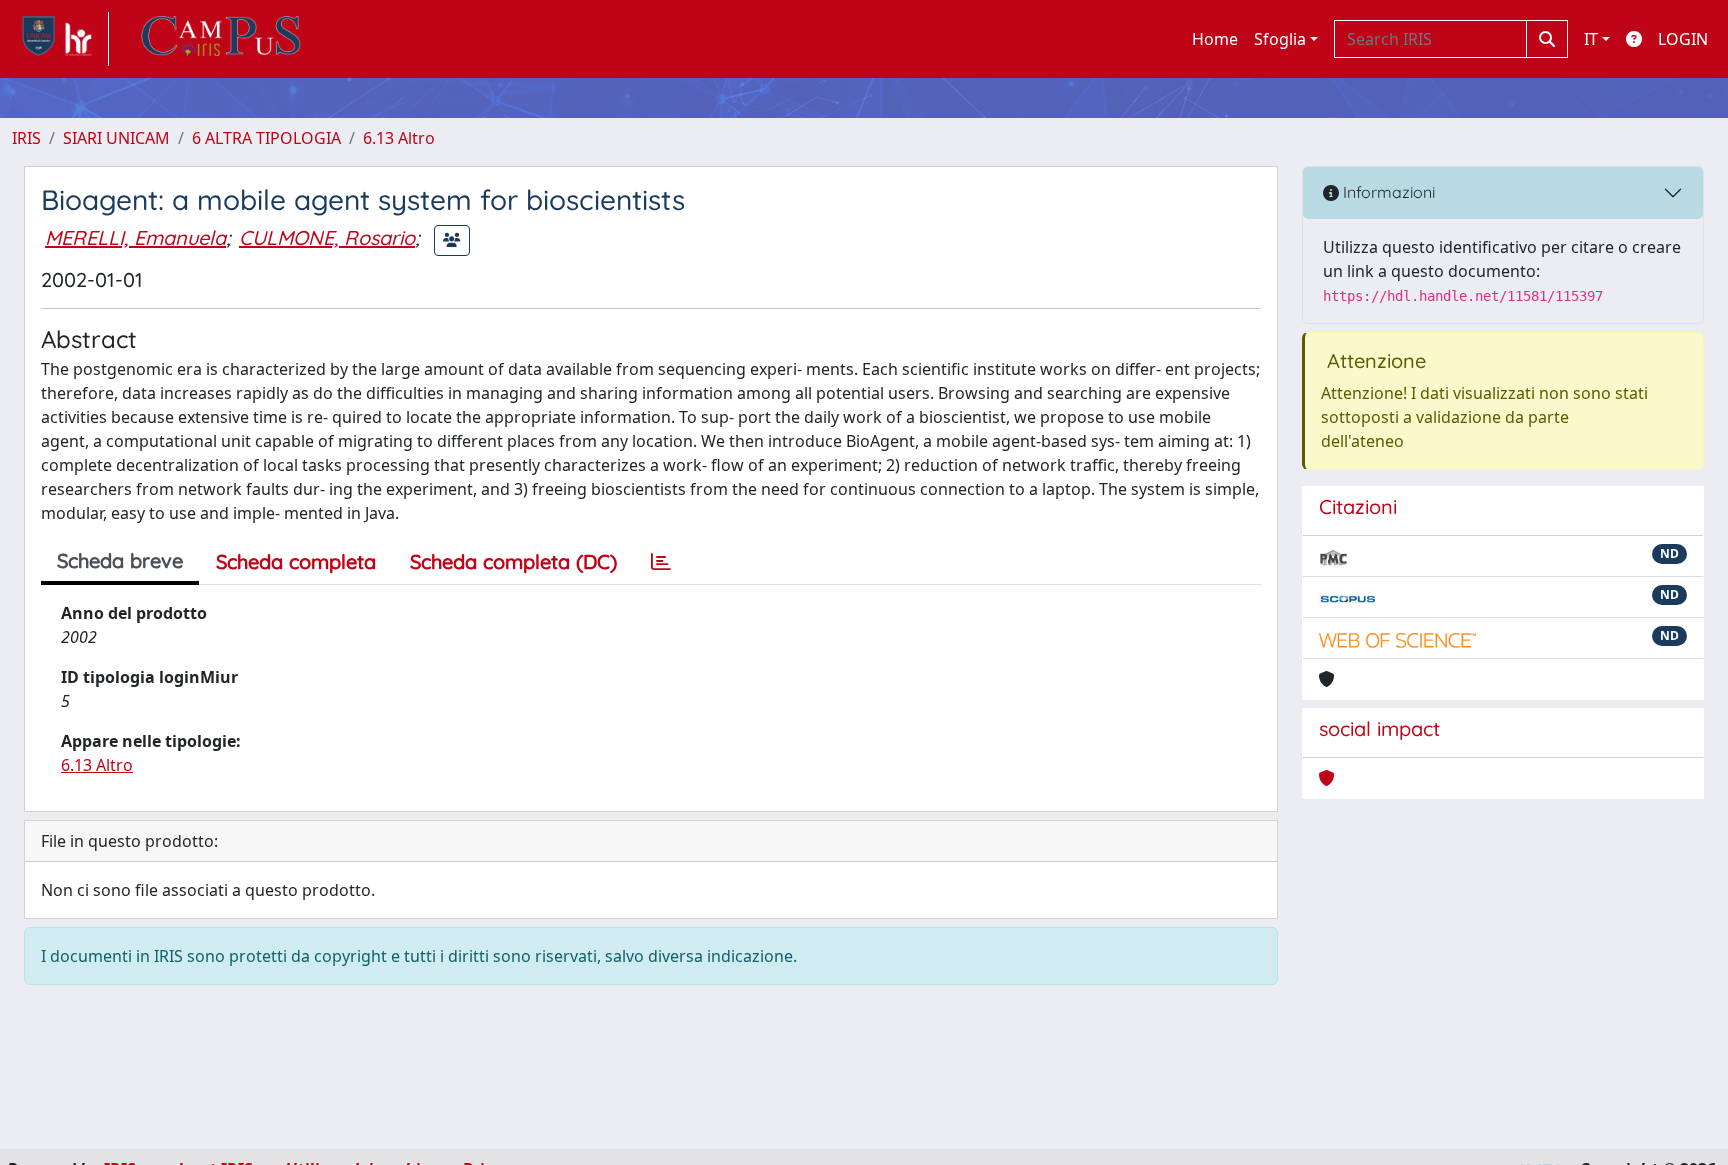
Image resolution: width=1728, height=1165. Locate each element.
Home (1215, 39)
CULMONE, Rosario (327, 237)
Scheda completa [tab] (296, 561)
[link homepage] (60, 39)
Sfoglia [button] (1280, 39)
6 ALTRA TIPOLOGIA (266, 138)
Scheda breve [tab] (120, 560)
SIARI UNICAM (116, 138)
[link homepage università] (221, 39)
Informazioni (1387, 192)
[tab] (661, 562)
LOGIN (1683, 39)
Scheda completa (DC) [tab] (513, 561)
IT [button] (1591, 39)
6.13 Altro (399, 138)
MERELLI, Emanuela (135, 237)
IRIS (26, 138)
